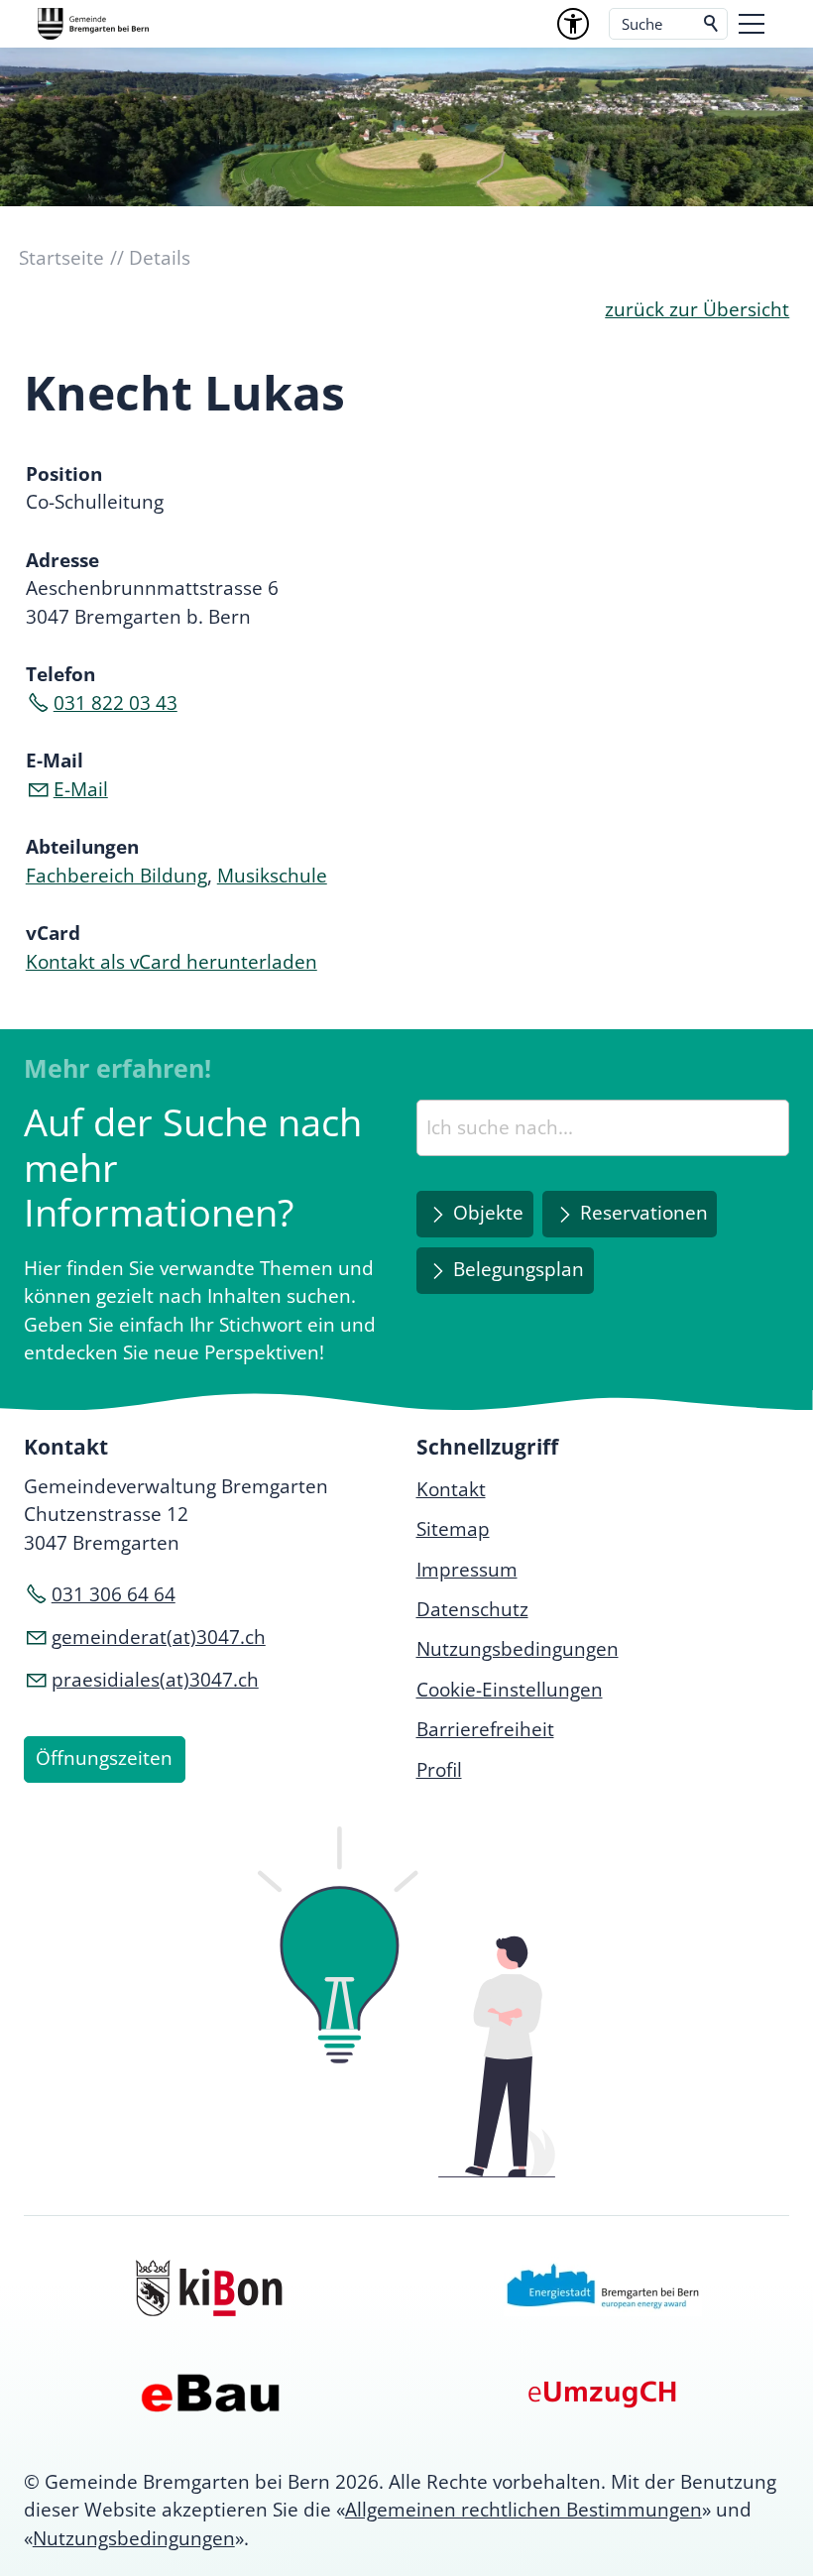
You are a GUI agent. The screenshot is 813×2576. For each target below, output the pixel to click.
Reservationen (644, 1213)
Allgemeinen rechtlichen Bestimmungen (523, 2510)
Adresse (62, 560)
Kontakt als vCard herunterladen (172, 962)
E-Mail (55, 761)
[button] (752, 24)
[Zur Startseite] (93, 24)
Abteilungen (82, 847)
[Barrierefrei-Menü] (573, 24)
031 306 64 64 (114, 1594)
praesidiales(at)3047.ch (155, 1680)
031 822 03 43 (116, 703)
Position (64, 474)
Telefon (60, 674)
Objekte (488, 1213)
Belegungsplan (519, 1269)
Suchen (712, 24)
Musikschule (272, 876)
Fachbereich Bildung (116, 876)
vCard (53, 933)
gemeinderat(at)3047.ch (159, 1637)
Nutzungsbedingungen (134, 2538)
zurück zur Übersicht (697, 309)
